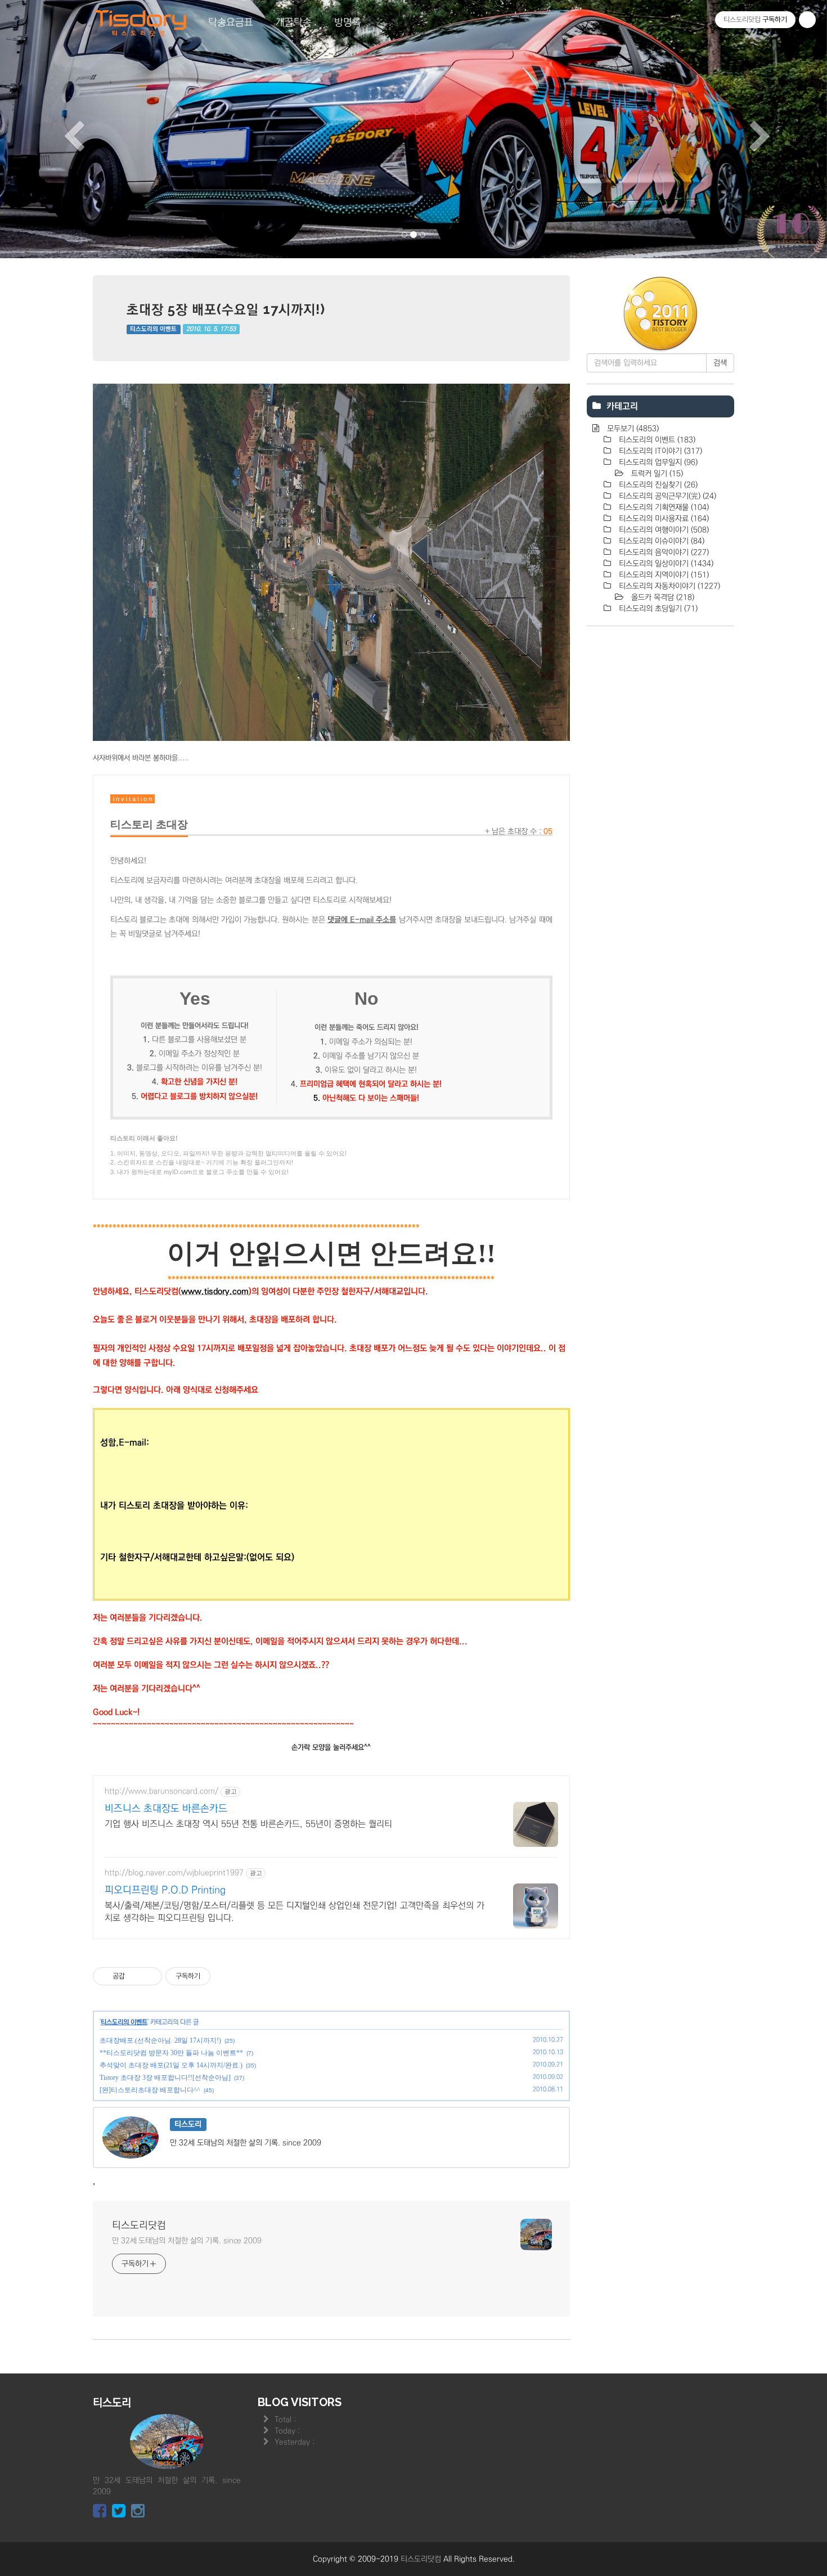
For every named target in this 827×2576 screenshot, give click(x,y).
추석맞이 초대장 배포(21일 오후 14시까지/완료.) (171, 2065)
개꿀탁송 (294, 23)
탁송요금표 (231, 23)
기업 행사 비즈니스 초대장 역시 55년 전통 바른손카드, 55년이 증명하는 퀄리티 (248, 1824)
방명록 (348, 23)
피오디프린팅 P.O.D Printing (165, 1890)
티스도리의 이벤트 (153, 329)
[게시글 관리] (149, 1976)
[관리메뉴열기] (807, 20)
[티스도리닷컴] (141, 23)
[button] (62, 129)
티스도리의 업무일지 (657, 462)
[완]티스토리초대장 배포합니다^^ (150, 2090)
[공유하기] (135, 1976)
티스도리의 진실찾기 (657, 485)
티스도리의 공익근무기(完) (666, 496)
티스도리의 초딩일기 (657, 609)
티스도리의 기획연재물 (663, 507)
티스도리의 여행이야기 (663, 530)
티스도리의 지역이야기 (663, 575)
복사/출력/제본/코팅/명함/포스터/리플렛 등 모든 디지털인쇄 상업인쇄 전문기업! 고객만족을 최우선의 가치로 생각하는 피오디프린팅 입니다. (295, 1912)
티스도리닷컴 (139, 2226)
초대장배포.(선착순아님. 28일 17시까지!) (160, 2040)
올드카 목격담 (662, 597)
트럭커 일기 (656, 474)
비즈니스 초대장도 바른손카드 (166, 1809)
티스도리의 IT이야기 (659, 451)
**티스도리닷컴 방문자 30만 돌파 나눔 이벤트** (171, 2053)
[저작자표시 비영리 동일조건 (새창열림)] (226, 1976)
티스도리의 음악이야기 (663, 552)
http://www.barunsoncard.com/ (161, 1791)
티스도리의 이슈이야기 (660, 541)
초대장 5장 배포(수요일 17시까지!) (226, 309)
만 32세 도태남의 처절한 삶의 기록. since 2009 (187, 2241)
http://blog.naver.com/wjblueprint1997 (174, 1873)
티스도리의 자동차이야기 (668, 586)
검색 (720, 363)
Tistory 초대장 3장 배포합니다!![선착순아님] (165, 2078)
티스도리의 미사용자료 (663, 519)
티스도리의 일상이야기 (665, 564)
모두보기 (632, 429)
